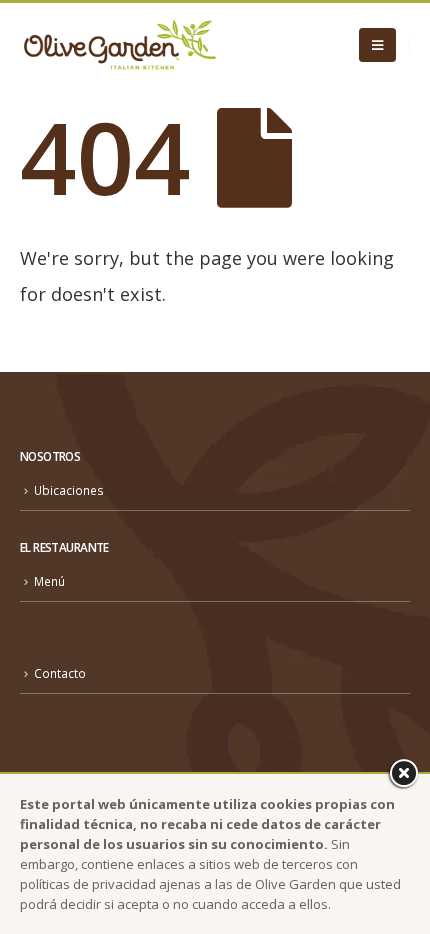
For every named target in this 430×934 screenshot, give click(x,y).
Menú (49, 581)
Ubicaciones (69, 490)
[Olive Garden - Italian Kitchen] (120, 44)
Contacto (60, 673)
